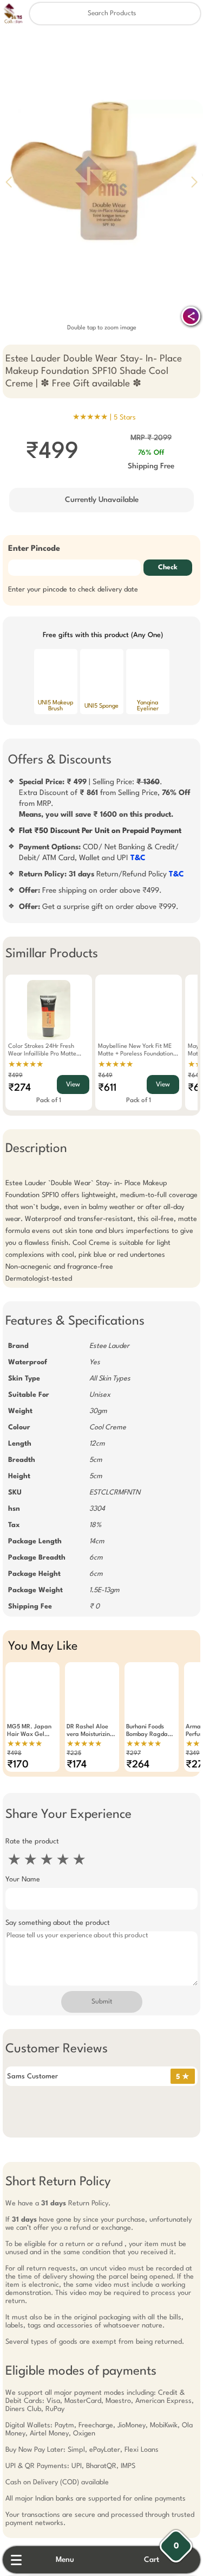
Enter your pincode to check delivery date (73, 590)
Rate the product (32, 1842)
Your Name (23, 1879)
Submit (102, 2002)
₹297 (133, 1754)
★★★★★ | (104, 417)
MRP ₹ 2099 (151, 438)
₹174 (77, 1765)
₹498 (14, 1754)
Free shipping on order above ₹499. (90, 891)
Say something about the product (58, 1923)
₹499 (15, 1076)
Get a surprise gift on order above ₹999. (99, 907)
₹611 (107, 1088)
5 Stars (125, 418)
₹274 (19, 1088)
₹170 (18, 1765)
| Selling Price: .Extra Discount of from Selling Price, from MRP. (105, 798)
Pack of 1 (49, 1101)
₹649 (105, 1076)
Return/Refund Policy (101, 874)
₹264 (138, 1765)
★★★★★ (26, 1065)
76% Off (151, 453)
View (73, 1085)
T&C (138, 858)
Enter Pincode (34, 549)
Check (168, 568)
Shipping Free (151, 466)
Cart (152, 2560)
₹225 (74, 1754)
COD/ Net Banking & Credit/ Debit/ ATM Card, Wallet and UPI (99, 853)
